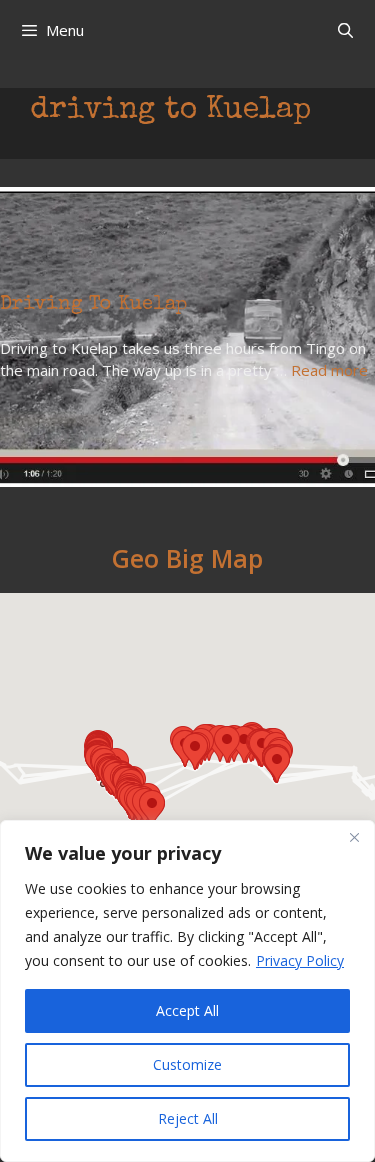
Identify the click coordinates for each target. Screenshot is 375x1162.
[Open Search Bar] (345, 30)
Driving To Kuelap (93, 305)
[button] (152, 808)
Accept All (187, 1010)
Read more (329, 370)
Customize (187, 1064)
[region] (187, 991)
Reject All (188, 1118)
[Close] (354, 837)
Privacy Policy (300, 960)
